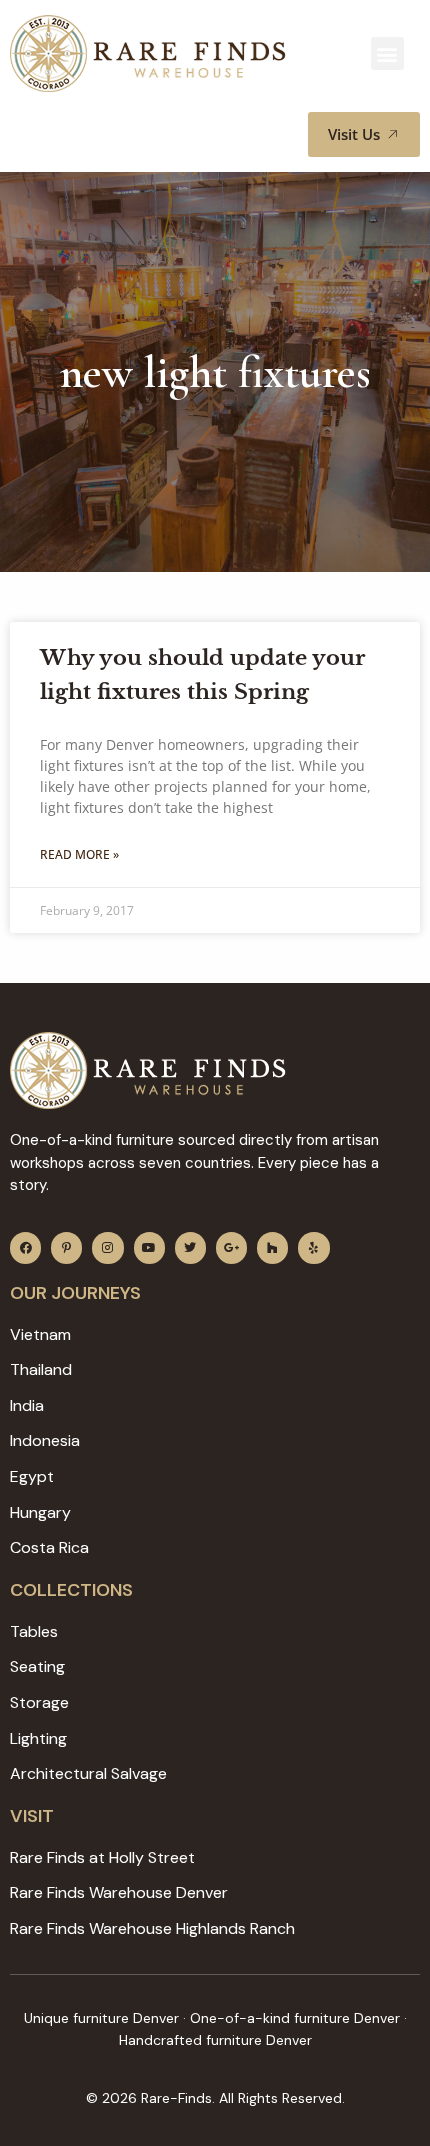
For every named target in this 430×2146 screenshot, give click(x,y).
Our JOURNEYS (75, 1293)
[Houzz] (272, 1247)
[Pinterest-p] (66, 1247)
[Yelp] (313, 1247)
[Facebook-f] (25, 1247)
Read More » (79, 854)
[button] (387, 53)
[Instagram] (107, 1247)
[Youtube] (149, 1247)
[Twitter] (190, 1247)
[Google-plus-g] (231, 1247)
